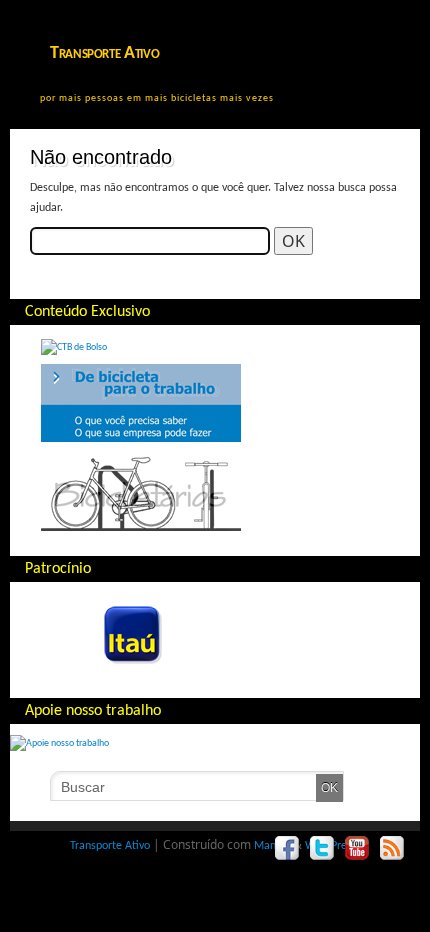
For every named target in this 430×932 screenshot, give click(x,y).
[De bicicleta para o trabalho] (141, 439)
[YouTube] (357, 848)
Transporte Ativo (104, 53)
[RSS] (392, 848)
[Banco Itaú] (106, 670)
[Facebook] (287, 848)
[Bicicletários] (141, 528)
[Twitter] (322, 848)
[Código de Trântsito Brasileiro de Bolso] (74, 347)
